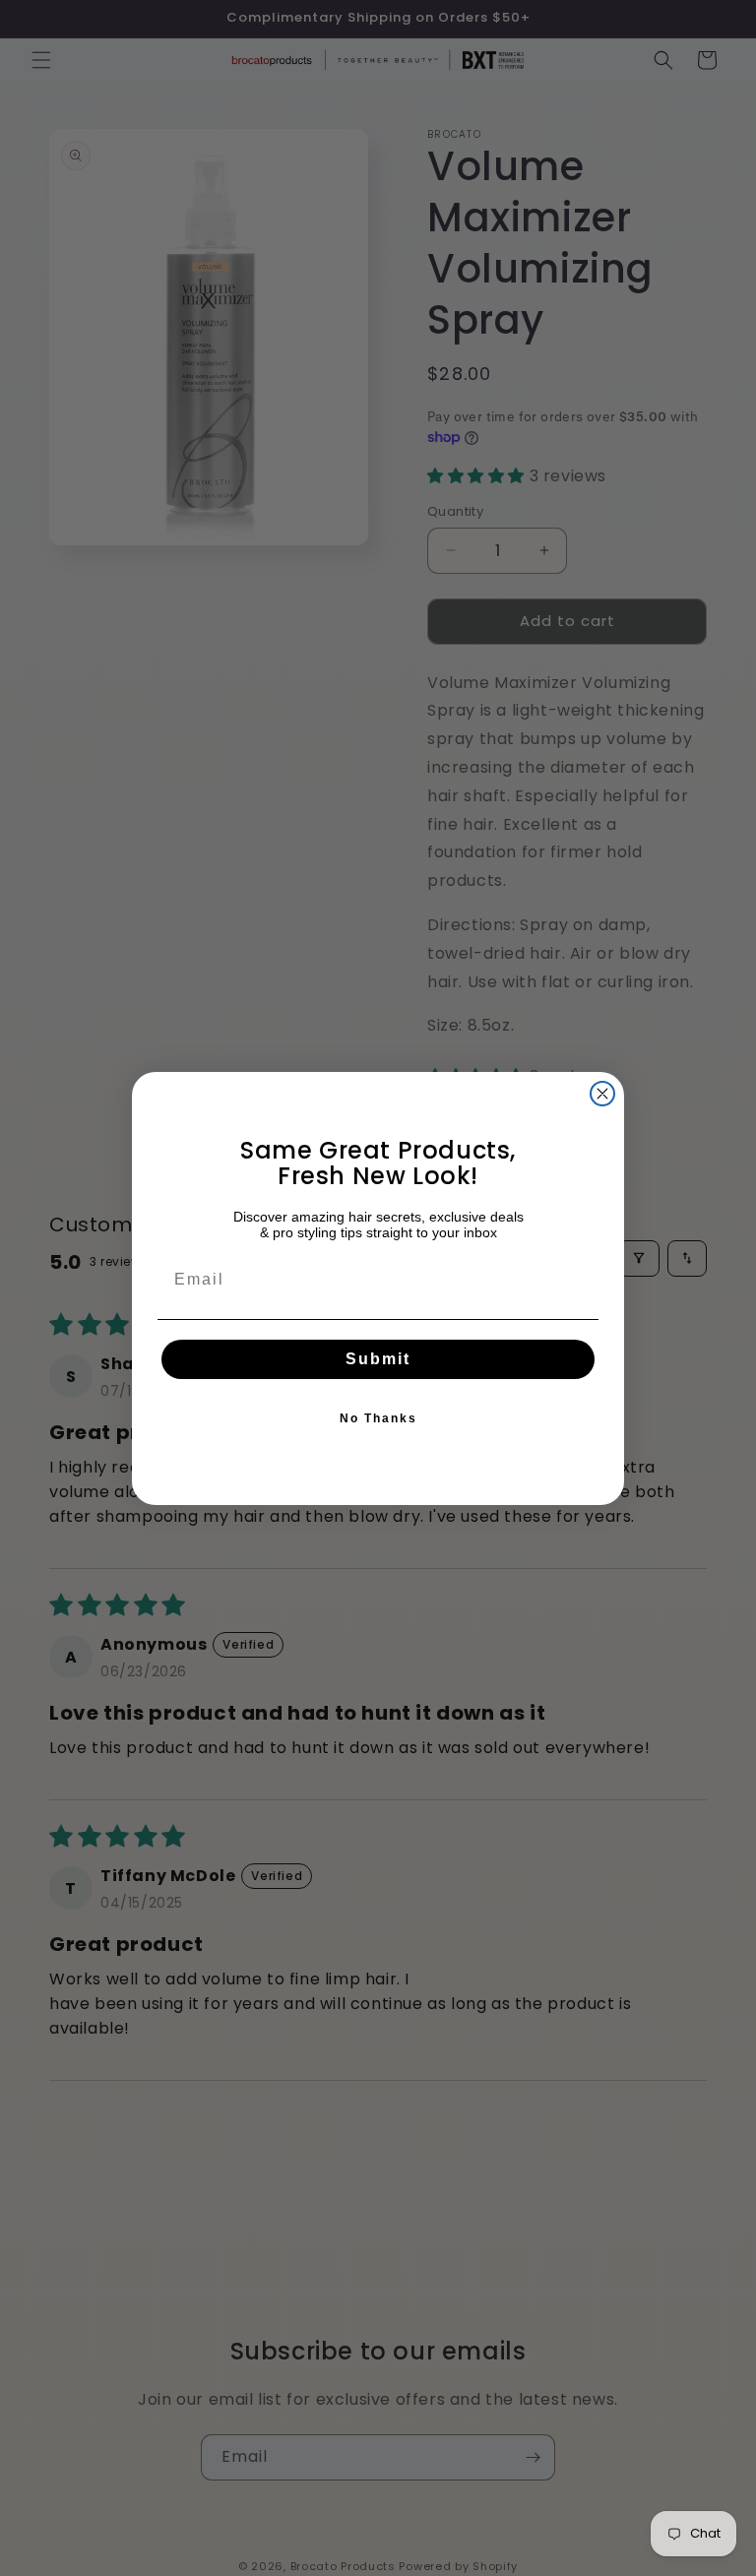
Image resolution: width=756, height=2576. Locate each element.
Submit (378, 1359)
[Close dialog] (602, 1094)
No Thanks (378, 1418)
